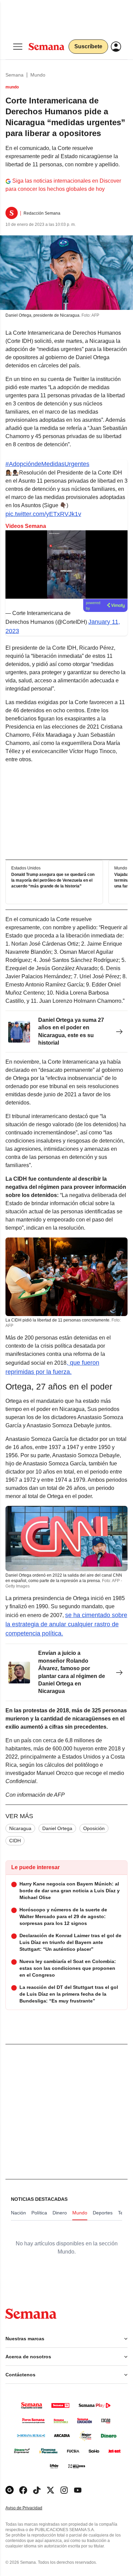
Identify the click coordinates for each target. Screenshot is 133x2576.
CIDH (15, 1841)
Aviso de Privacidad (31, 2508)
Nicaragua (20, 1828)
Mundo (38, 75)
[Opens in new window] (23, 2490)
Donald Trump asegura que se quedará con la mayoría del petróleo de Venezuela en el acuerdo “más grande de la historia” (53, 880)
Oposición (94, 1828)
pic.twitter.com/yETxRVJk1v (43, 514)
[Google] (10, 2490)
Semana (14, 75)
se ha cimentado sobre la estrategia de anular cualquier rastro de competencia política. (66, 1624)
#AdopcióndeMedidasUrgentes (47, 464)
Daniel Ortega (57, 1828)
